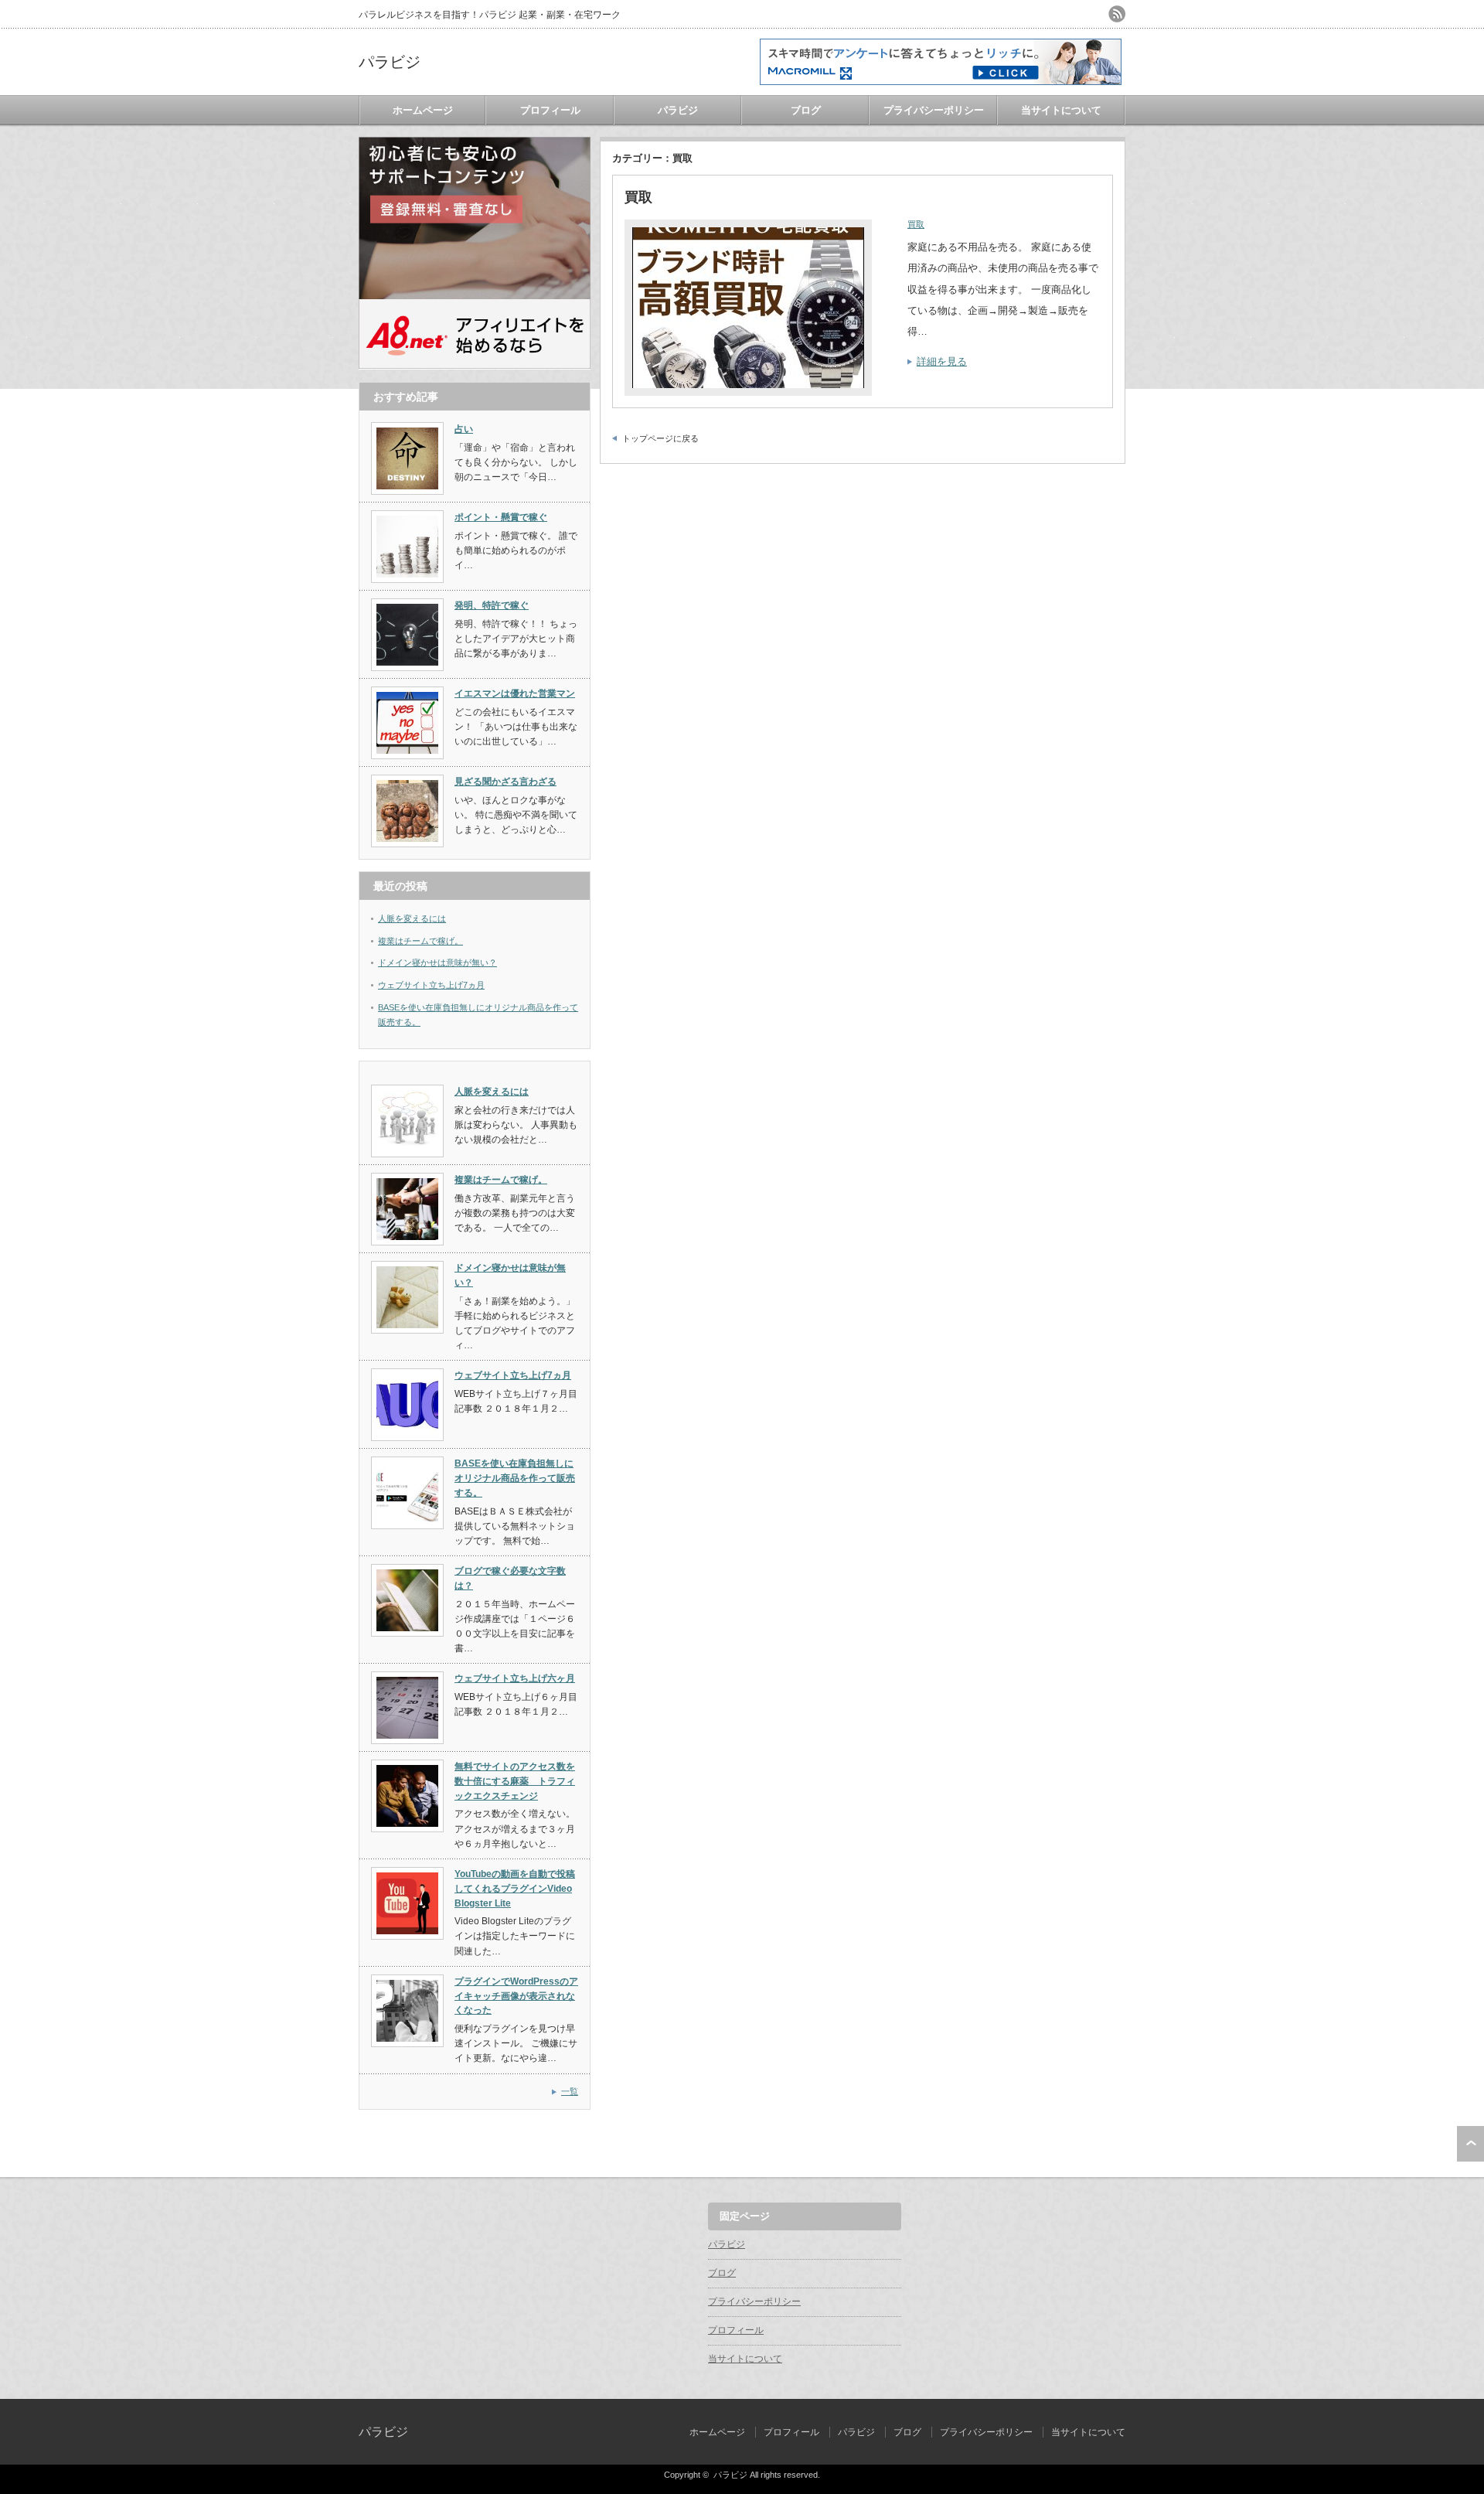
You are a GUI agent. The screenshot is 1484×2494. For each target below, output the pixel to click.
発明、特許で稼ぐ (492, 605)
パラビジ (390, 62)
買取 (638, 197)
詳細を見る (942, 361)
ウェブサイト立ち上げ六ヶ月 (515, 1678)
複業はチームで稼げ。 (420, 941)
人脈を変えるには (412, 918)
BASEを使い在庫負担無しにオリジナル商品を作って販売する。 (515, 1478)
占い (464, 429)
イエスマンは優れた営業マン (515, 693)
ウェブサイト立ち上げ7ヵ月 (431, 985)
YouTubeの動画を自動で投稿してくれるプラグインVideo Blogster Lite (515, 1888)
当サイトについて (1061, 110)
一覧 (570, 2091)
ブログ (806, 110)
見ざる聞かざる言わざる (505, 782)
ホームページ (423, 110)
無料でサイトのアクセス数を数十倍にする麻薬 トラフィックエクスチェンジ (515, 1781)
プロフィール (550, 110)
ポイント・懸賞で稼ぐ (501, 517)
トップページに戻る (660, 438)
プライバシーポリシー (934, 110)
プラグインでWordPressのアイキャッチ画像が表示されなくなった (516, 1996)
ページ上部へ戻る (1470, 2144)
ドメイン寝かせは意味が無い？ (437, 963)
